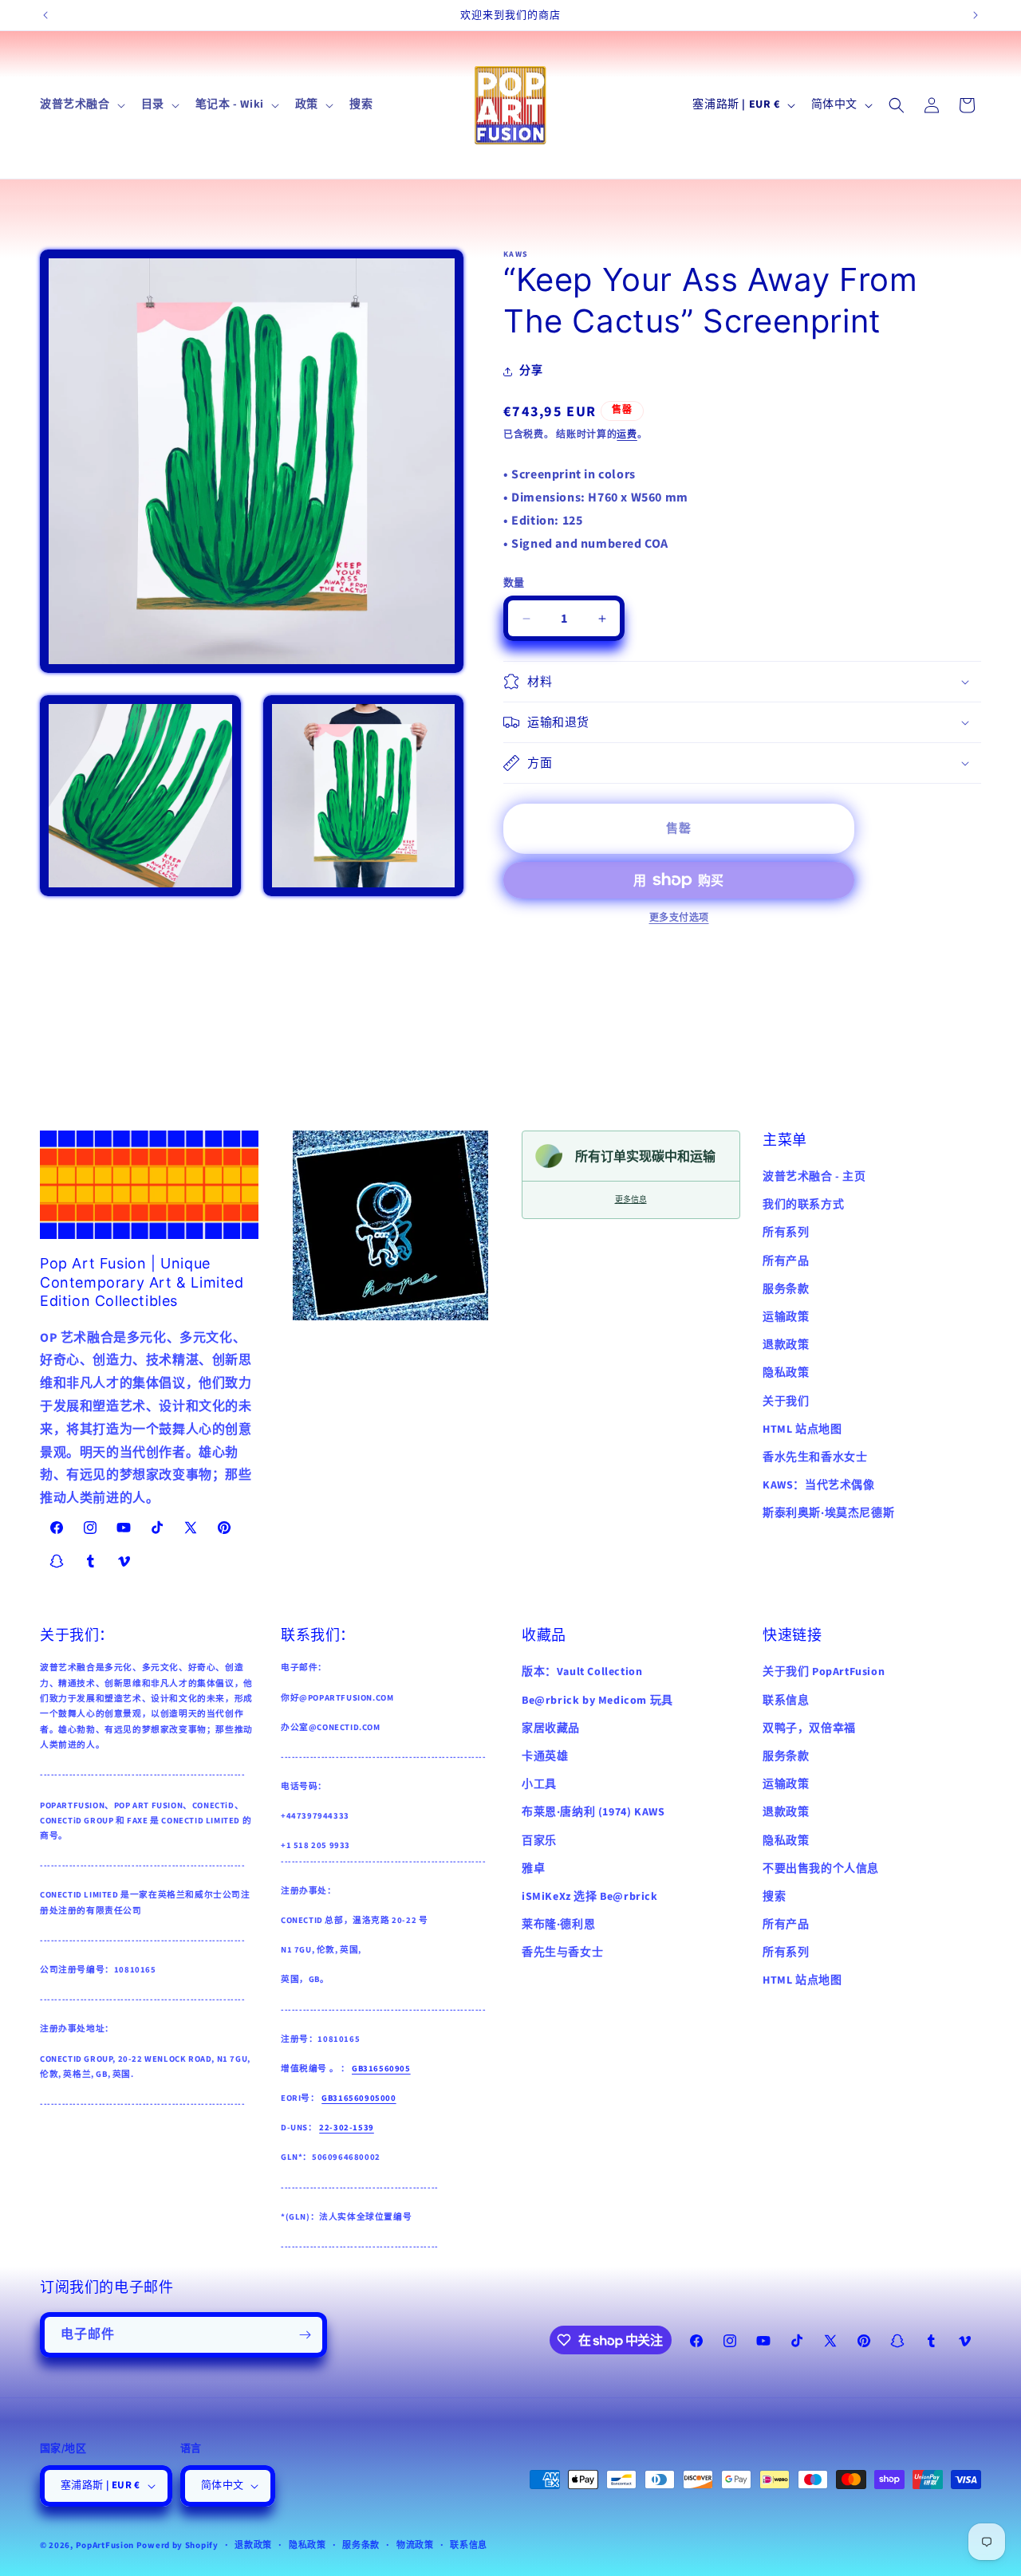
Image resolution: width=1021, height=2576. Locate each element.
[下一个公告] (976, 15)
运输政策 (786, 1318)
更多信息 (631, 1200)
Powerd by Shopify (177, 2545)
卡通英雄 (545, 1756)
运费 (627, 435)
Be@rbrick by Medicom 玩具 (597, 1700)
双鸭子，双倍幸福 (809, 1728)
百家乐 (539, 1840)
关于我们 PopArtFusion (824, 1672)
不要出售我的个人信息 (821, 1868)
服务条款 (786, 1289)
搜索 (774, 1896)
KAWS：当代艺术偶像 (819, 1486)
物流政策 (415, 2545)
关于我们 (786, 1402)
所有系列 (786, 1233)
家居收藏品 (551, 1728)
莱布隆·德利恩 (558, 1925)
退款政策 (786, 1346)
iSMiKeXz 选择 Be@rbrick (590, 1896)
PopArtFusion (105, 2545)
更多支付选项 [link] (679, 918)
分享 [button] (531, 371)
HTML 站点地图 (802, 1430)
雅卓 (533, 1868)
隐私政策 (786, 1374)
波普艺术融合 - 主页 (814, 1178)
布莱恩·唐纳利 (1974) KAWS (593, 1812)
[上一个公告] (45, 15)
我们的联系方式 (803, 1205)
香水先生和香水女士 (815, 1457)
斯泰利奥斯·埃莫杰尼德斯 (828, 1514)
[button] (81, 104)
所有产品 (786, 1261)
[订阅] (305, 2335)
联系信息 (786, 1700)
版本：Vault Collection (582, 1672)
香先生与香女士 (562, 1953)
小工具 (539, 1784)
